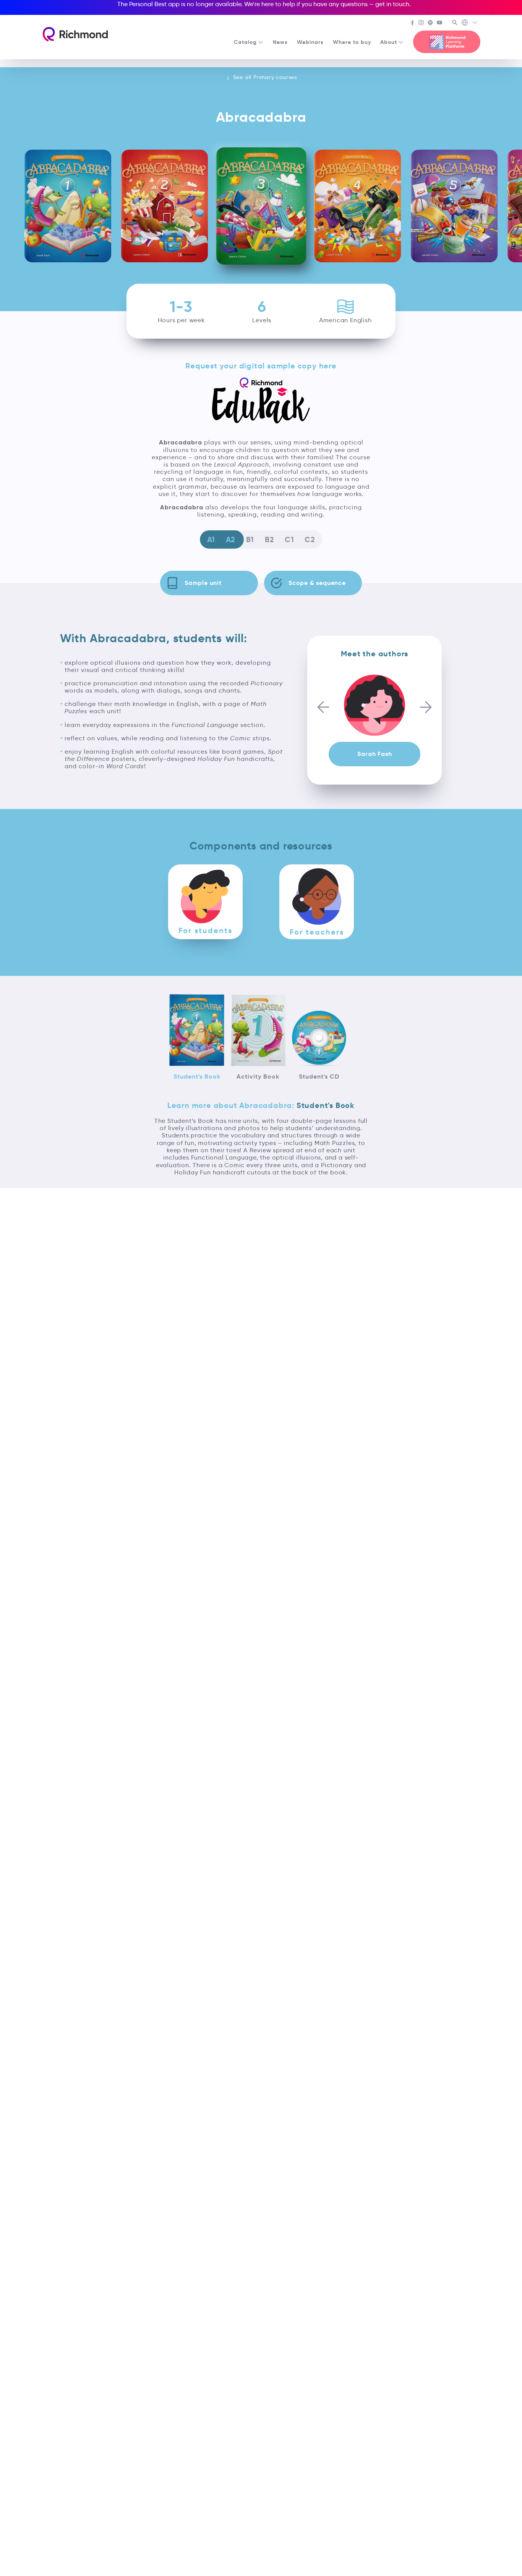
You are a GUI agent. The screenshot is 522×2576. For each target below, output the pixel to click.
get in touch (392, 4)
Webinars (310, 42)
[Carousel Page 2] (377, 672)
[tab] (205, 902)
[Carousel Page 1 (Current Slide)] (372, 672)
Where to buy (352, 42)
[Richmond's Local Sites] (470, 23)
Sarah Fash (374, 754)
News (280, 42)
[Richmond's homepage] (75, 34)
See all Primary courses (264, 77)
